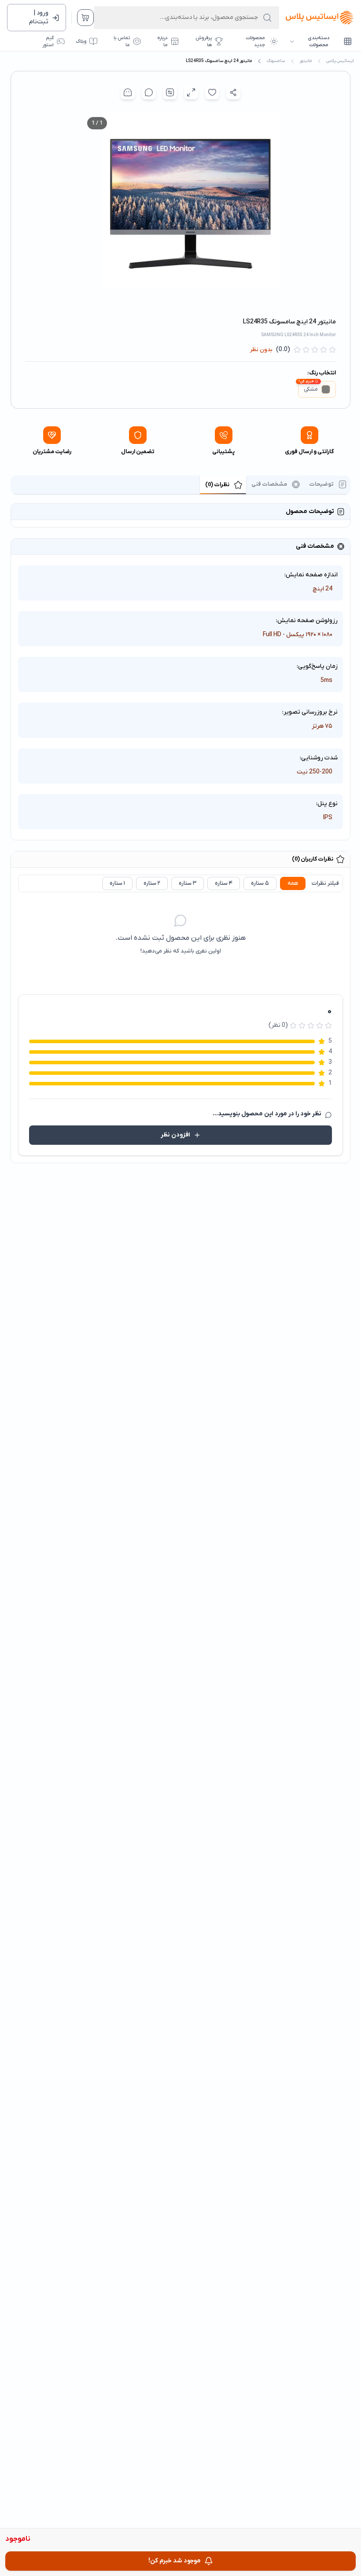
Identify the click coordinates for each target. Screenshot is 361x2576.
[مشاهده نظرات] (149, 92)
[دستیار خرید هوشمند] (128, 92)
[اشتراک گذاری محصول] (233, 92)
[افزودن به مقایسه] (170, 92)
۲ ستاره (152, 883)
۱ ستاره (117, 883)
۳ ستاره (188, 883)
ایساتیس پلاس (340, 61)
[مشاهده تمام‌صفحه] (191, 92)
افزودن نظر (175, 1135)
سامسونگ (276, 61)
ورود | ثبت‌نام (39, 17)
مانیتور (306, 61)
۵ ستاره (260, 883)
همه (293, 883)
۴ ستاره (224, 883)
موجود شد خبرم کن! (175, 2561)
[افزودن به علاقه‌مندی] (212, 92)
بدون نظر (261, 350)
